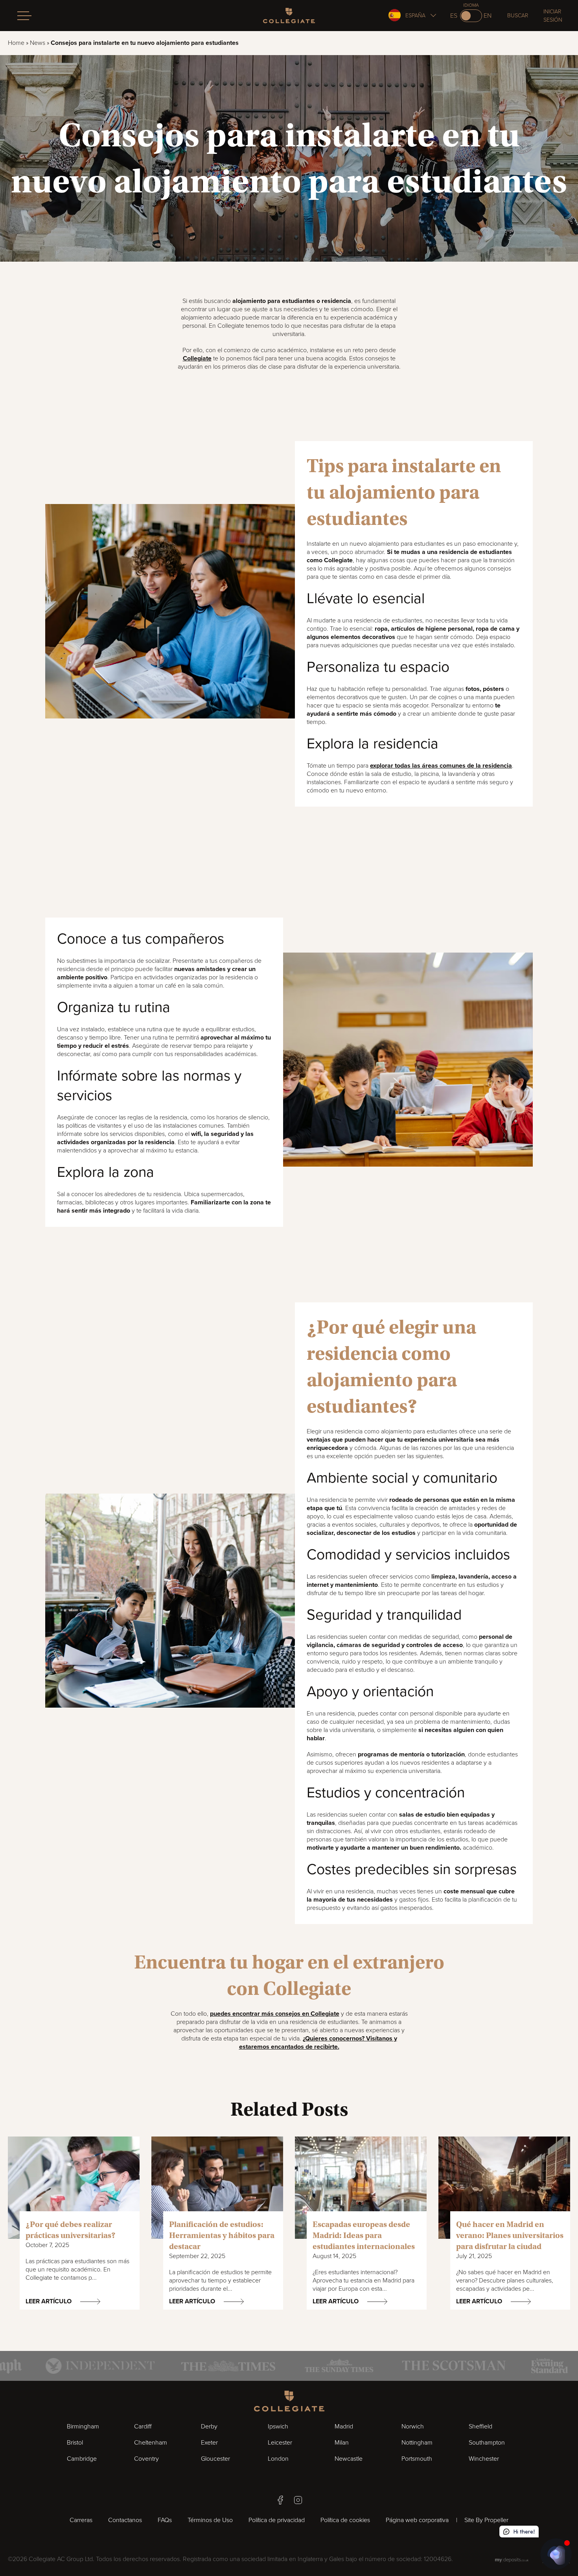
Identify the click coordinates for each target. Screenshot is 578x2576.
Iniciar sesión (553, 16)
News (38, 43)
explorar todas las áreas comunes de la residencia (441, 766)
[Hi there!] (556, 2554)
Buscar (518, 16)
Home (16, 43)
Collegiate (197, 358)
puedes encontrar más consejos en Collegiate (275, 2014)
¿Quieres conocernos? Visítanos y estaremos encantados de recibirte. (318, 2043)
